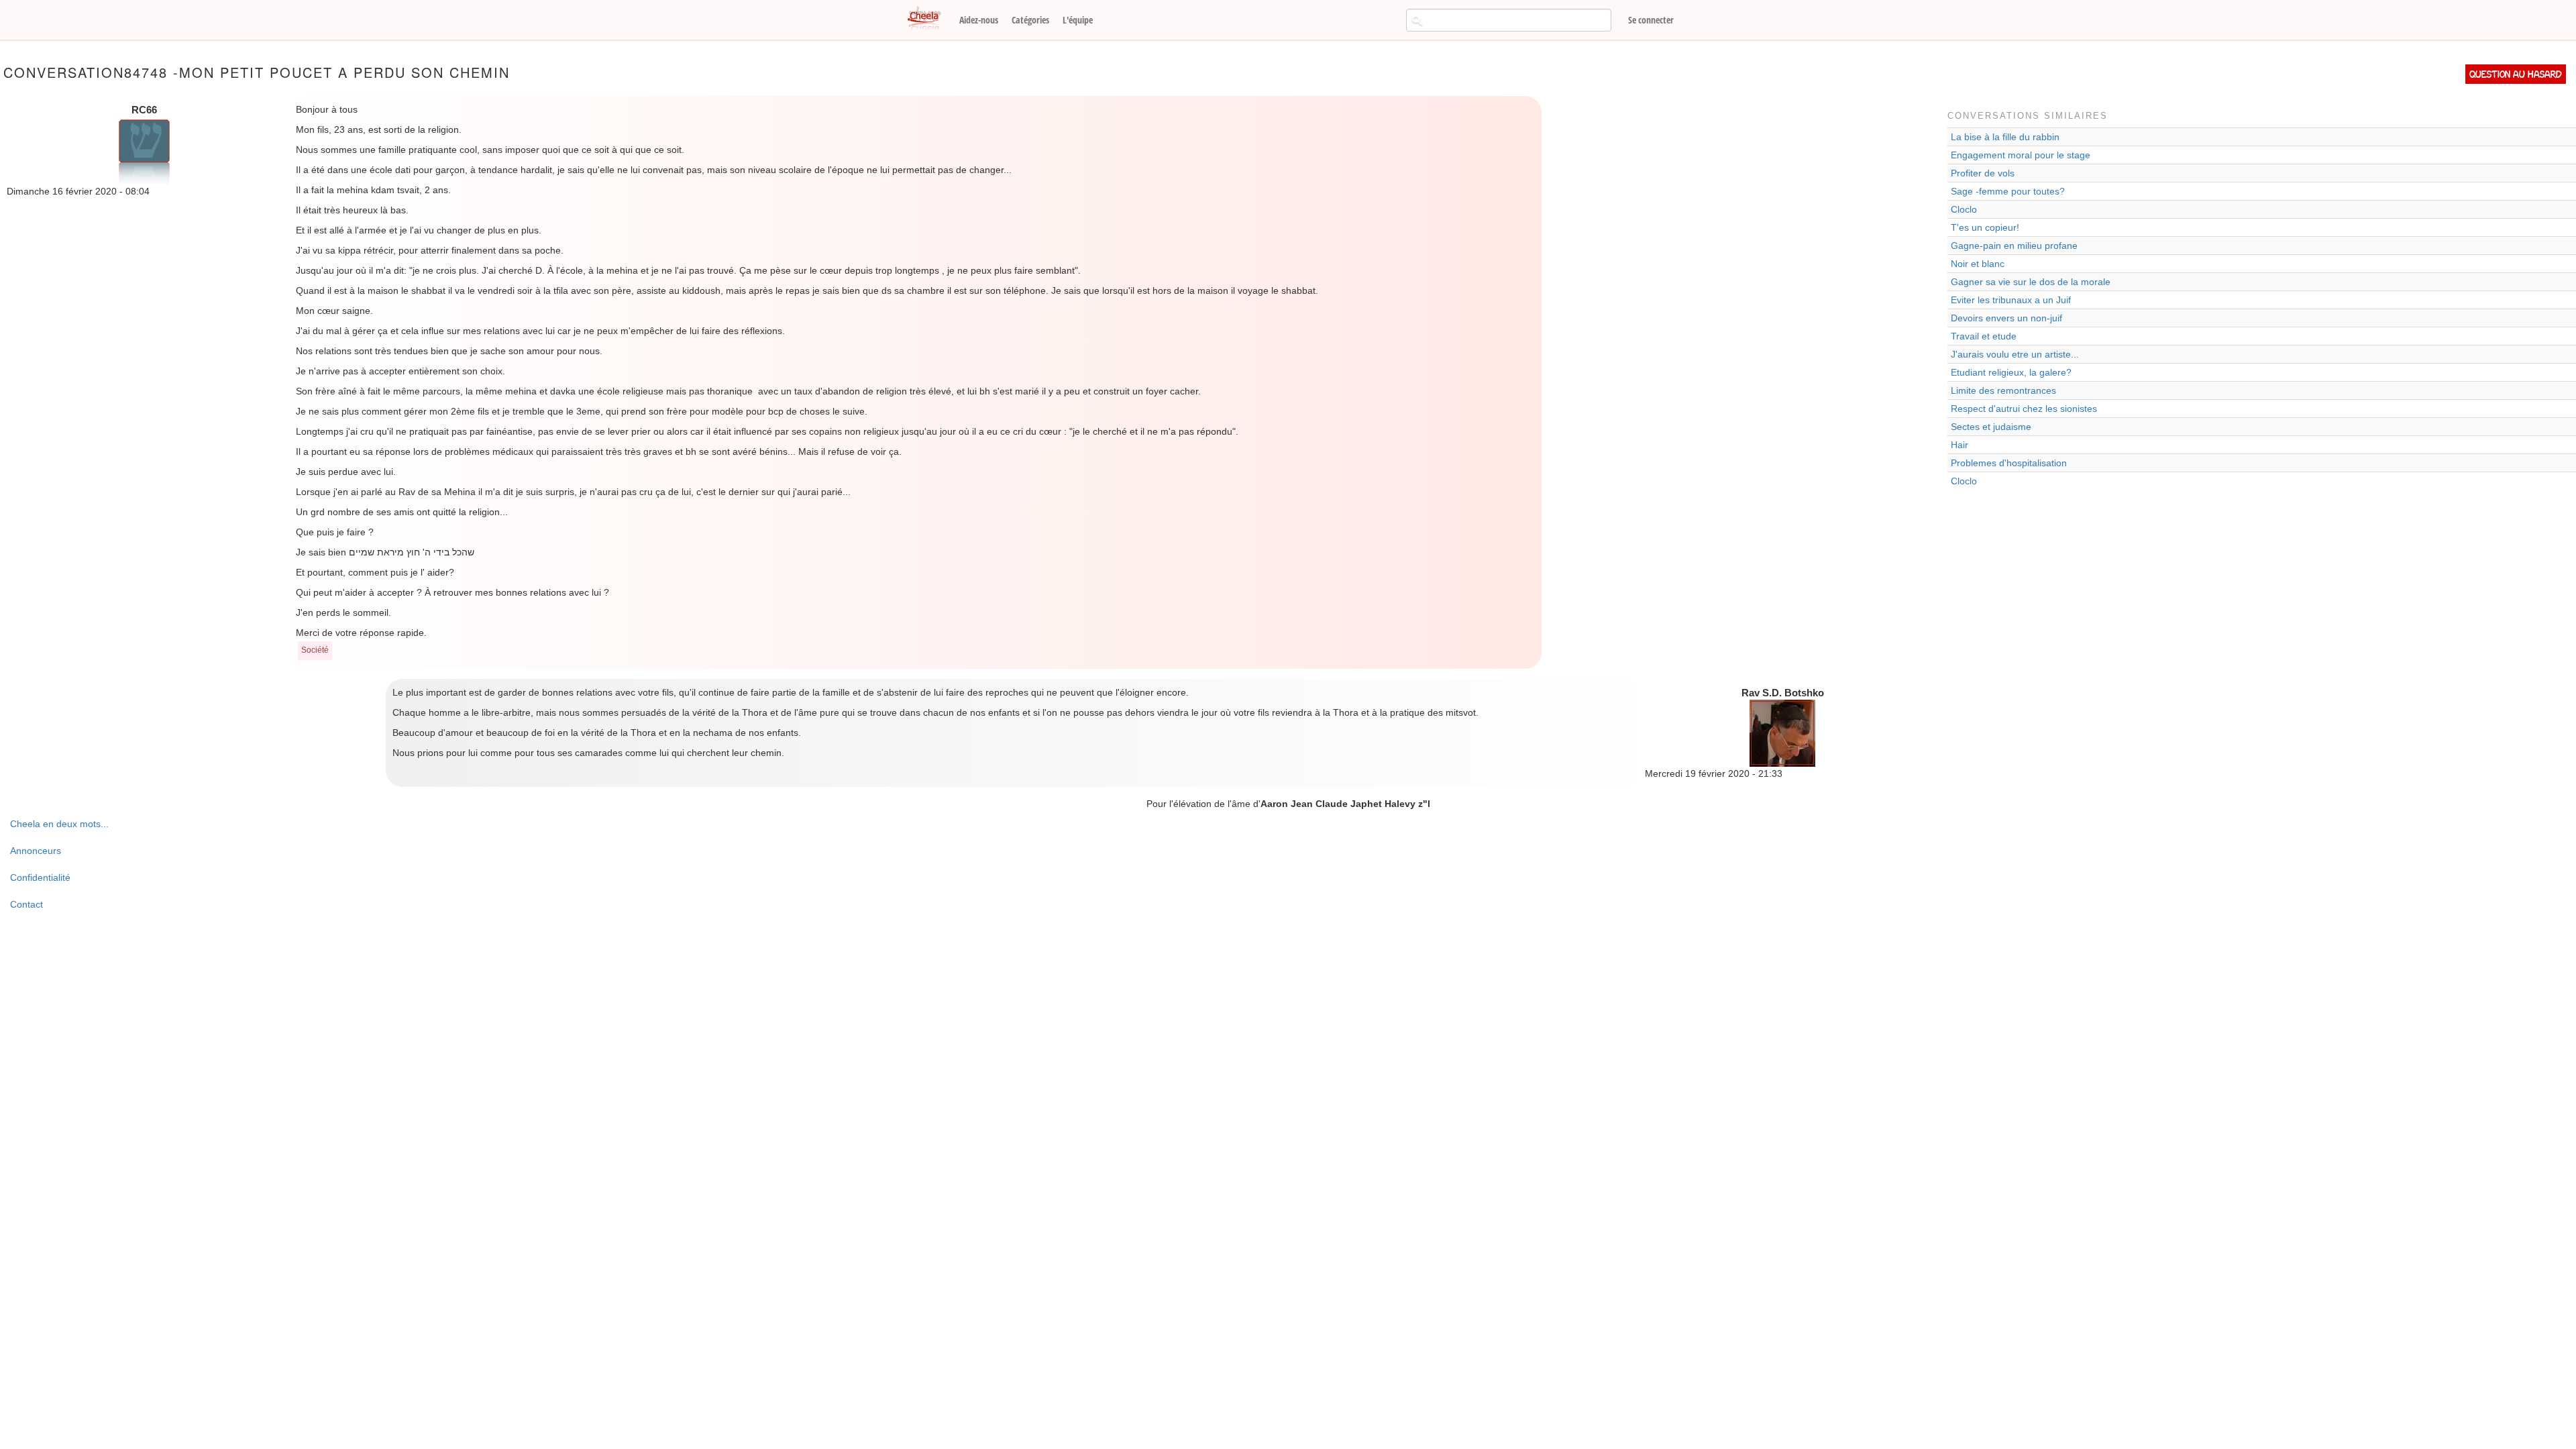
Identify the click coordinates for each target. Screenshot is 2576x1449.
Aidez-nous (979, 20)
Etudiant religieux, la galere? (2011, 372)
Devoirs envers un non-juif (2006, 318)
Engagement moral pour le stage (2021, 155)
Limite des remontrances (2003, 390)
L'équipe (1078, 20)
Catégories (1030, 20)
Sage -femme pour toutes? (2008, 191)
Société (315, 650)
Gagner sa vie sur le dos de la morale (2031, 282)
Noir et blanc (1978, 264)
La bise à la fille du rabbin (2005, 137)
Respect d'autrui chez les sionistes (2024, 409)
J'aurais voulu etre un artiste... (2015, 354)
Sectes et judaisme (1991, 427)
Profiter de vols (1983, 173)
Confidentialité (40, 877)
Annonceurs (36, 851)
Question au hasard (2516, 74)
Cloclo (1964, 209)
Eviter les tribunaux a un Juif (2011, 300)
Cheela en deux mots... (59, 824)
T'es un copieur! (1985, 227)
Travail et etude (1984, 336)
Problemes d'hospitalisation (2009, 463)
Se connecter (1651, 20)
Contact (26, 904)
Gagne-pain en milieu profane (2014, 246)
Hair (1960, 445)
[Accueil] (929, 19)
